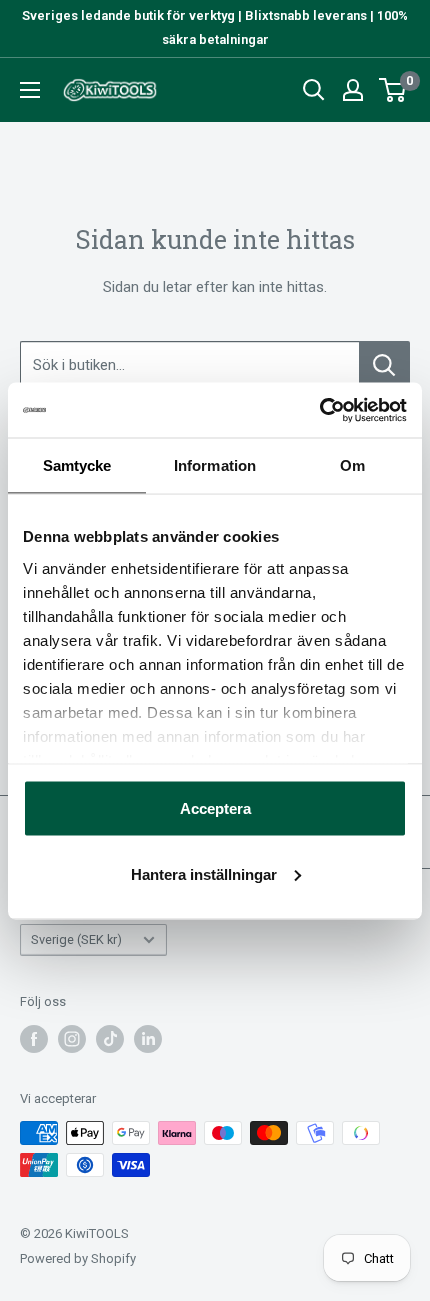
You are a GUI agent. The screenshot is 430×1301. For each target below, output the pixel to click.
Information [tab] (215, 465)
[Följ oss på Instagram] (72, 1039)
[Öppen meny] (30, 90)
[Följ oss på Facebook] (34, 1039)
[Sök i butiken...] (384, 365)
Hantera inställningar (204, 873)
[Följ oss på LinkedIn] (148, 1039)
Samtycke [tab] (77, 465)
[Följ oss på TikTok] (110, 1039)
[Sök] (314, 90)
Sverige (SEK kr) (76, 939)
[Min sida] (353, 90)
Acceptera (215, 808)
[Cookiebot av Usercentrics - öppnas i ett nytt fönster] (319, 410)
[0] (393, 90)
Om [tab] (352, 465)
